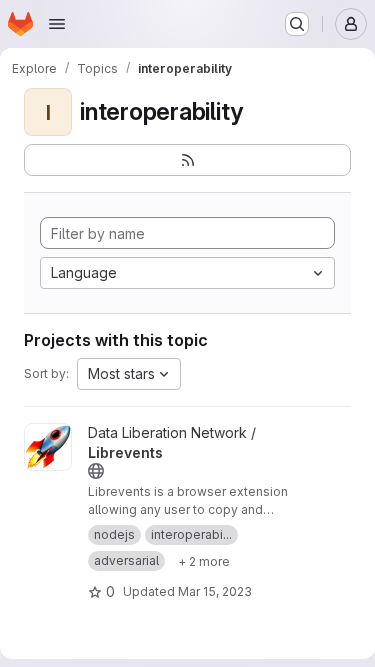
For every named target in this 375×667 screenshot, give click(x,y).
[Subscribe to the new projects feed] (187, 160)
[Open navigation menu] (57, 24)
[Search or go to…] (297, 24)
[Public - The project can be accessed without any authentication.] (96, 471)
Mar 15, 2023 (215, 591)
